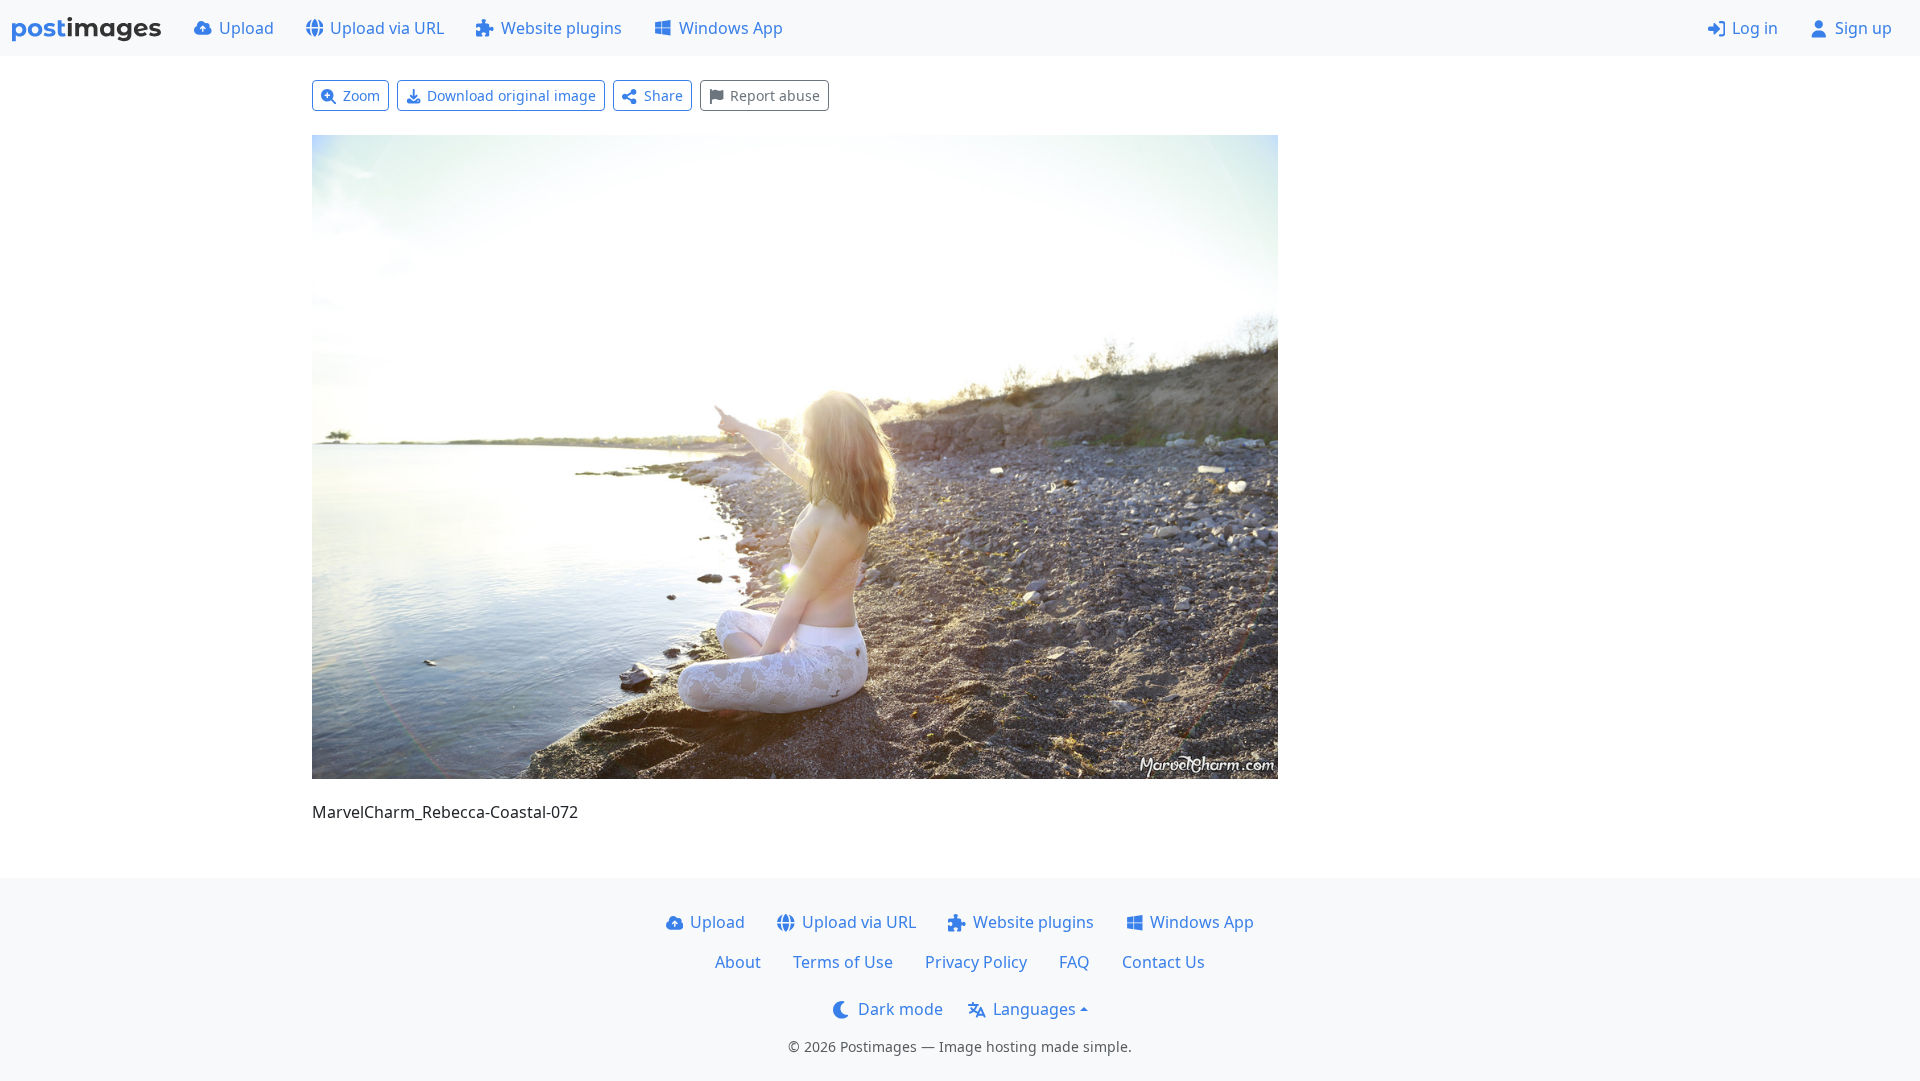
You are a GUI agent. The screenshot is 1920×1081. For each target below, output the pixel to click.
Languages (1034, 1009)
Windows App (731, 28)
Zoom (361, 95)
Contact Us (1163, 962)
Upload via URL (387, 28)
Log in (1755, 28)
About (738, 962)
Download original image (511, 95)
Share (663, 95)
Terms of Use (843, 962)
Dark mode (900, 1009)
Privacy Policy (976, 962)
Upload (246, 28)
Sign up (1863, 28)
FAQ (1074, 962)
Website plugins (561, 28)
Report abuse (775, 95)
